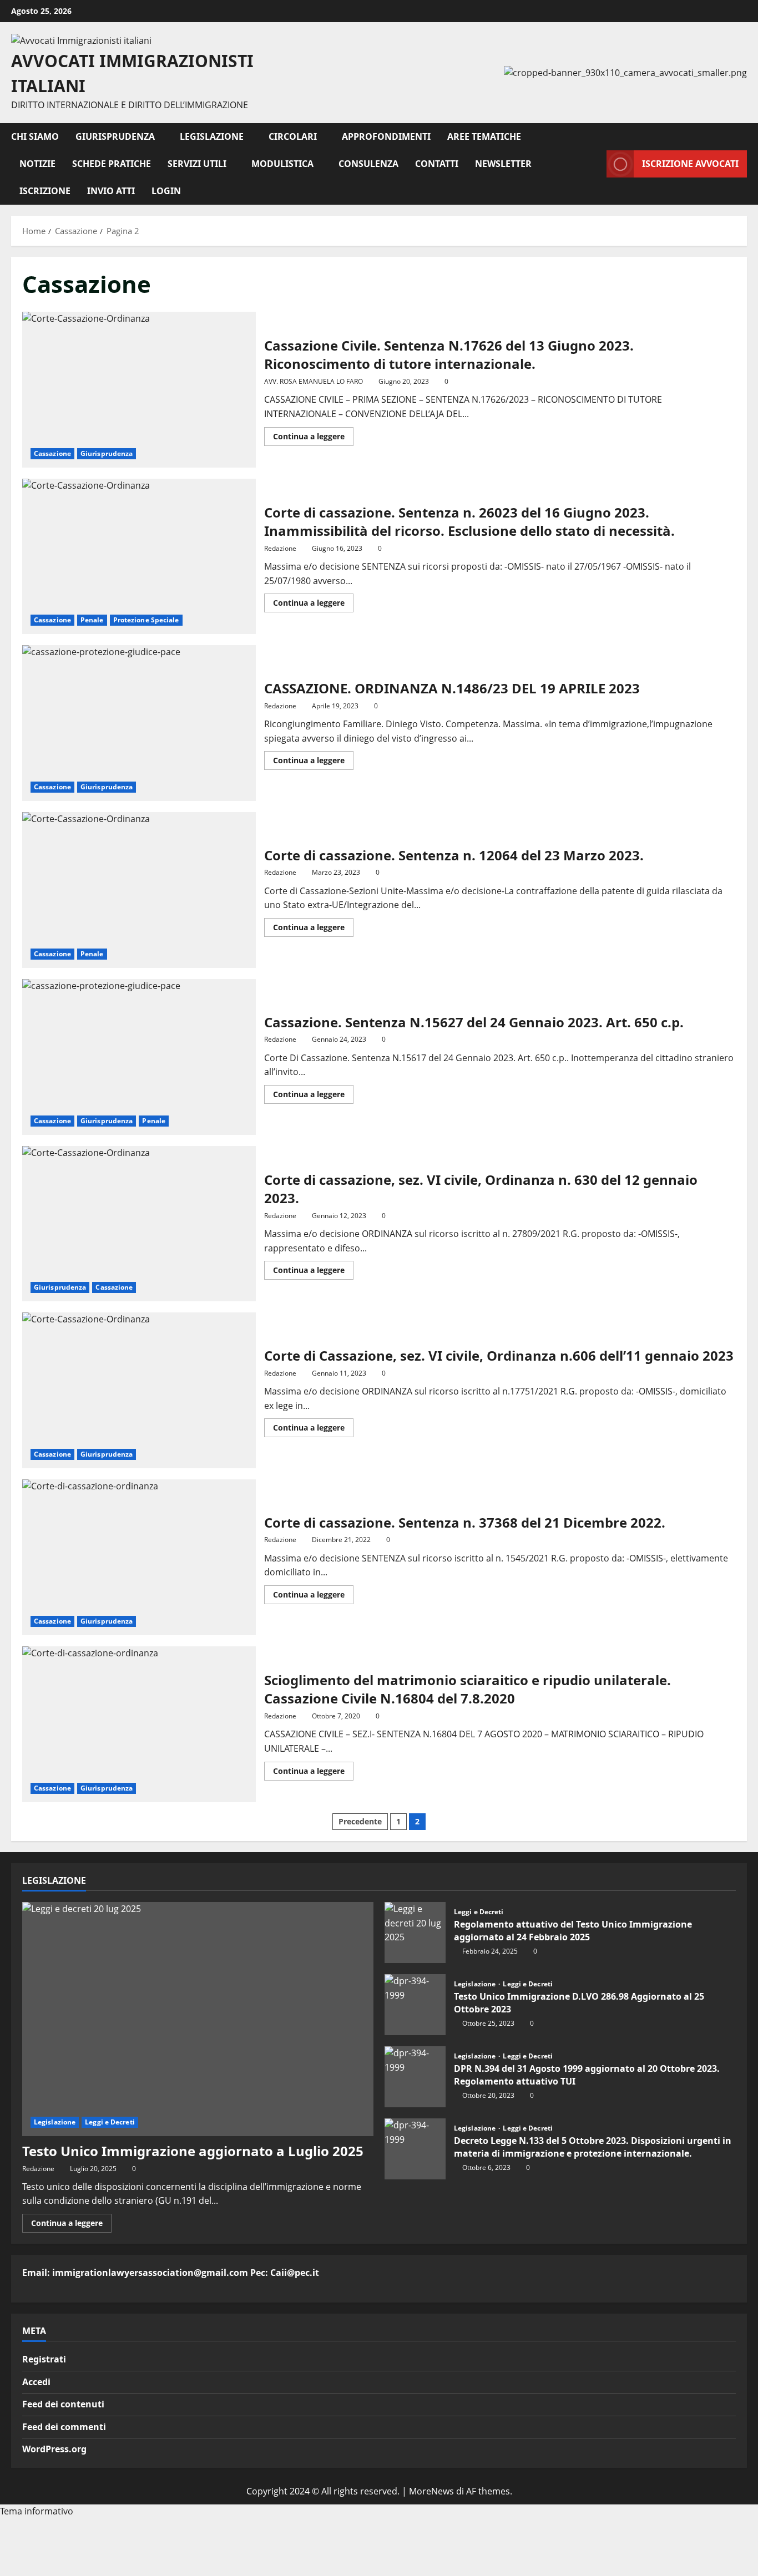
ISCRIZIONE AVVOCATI (690, 164)
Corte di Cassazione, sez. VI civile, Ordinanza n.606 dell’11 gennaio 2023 (139, 1390)
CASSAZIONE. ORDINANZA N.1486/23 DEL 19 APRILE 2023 (139, 723)
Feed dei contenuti (63, 2404)
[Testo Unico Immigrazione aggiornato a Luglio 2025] (198, 2019)
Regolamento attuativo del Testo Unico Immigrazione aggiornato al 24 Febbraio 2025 (415, 1933)
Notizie (37, 164)
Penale (92, 620)
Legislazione (212, 136)
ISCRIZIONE (45, 191)
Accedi (36, 2382)
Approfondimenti (386, 136)
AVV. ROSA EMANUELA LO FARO (314, 381)
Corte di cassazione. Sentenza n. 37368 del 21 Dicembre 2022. (139, 1557)
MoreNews (431, 2491)
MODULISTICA (282, 164)
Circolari (293, 136)
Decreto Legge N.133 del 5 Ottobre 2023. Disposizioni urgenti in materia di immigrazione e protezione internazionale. (415, 2149)
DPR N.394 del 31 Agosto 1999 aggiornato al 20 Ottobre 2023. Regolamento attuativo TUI (415, 2077)
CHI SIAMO (35, 136)
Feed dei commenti (64, 2427)
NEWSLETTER (503, 164)
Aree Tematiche (484, 136)
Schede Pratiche (112, 164)
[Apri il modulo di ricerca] (595, 164)
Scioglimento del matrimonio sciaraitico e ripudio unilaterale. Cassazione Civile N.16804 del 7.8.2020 (139, 1724)
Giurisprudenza (115, 136)
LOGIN (166, 191)
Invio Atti (111, 191)
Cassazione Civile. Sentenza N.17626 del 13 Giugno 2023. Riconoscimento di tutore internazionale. (139, 390)
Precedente (360, 1821)
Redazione (280, 548)
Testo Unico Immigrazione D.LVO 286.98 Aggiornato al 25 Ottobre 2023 (415, 2005)
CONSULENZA (368, 164)
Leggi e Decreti (110, 2122)
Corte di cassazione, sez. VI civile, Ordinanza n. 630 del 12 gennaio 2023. (139, 1224)
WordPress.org (54, 2449)
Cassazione (52, 453)
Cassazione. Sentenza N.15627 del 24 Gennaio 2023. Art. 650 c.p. (139, 1057)
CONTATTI (437, 164)
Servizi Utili (197, 164)
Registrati (44, 2359)
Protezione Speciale (146, 620)
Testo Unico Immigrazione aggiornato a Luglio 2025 (193, 2151)
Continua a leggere (313, 438)
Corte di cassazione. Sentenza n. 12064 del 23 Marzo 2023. (139, 890)
